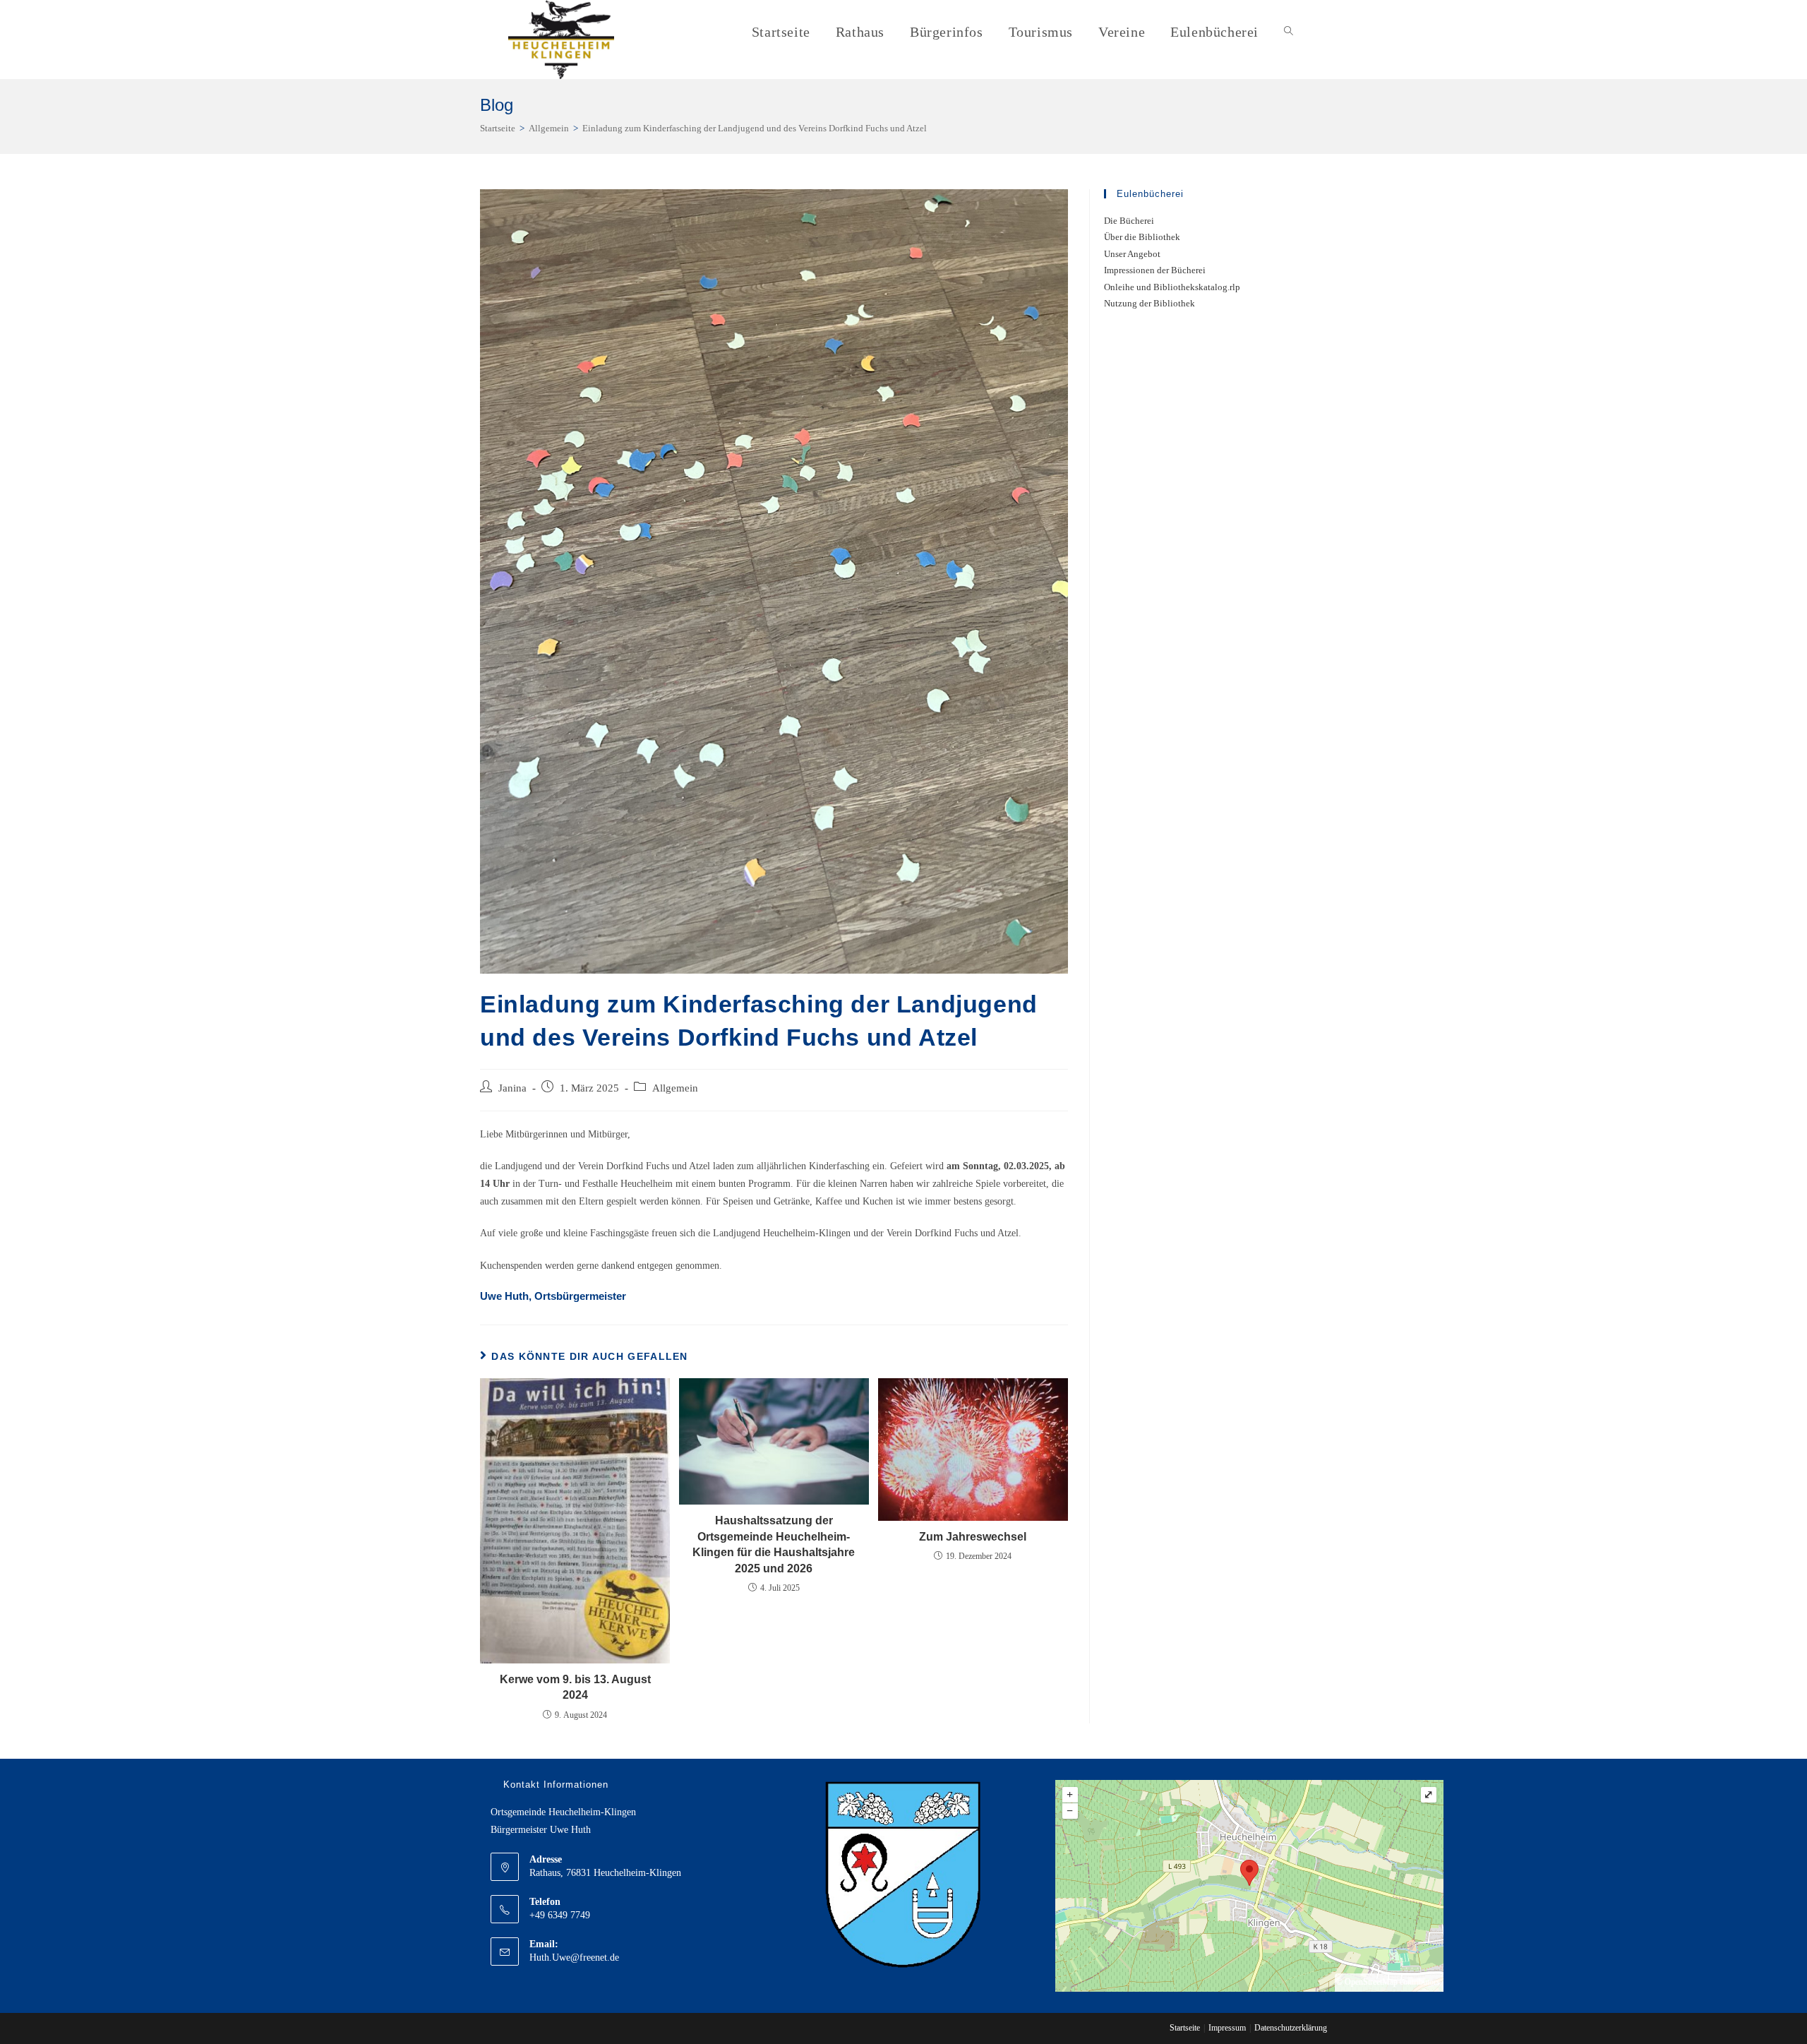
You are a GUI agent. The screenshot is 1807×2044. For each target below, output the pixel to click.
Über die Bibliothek (1142, 237)
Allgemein (675, 1088)
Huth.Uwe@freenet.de (574, 1958)
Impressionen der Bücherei (1155, 270)
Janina (512, 1088)
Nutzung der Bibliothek (1149, 303)
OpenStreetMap (1371, 1982)
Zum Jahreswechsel (973, 1537)
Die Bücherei (1129, 221)
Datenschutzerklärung (1291, 2028)
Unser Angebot (1132, 254)
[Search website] (1289, 32)
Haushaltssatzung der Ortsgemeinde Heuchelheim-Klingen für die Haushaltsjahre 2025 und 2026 (774, 1544)
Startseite (1185, 2028)
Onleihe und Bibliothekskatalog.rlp (1172, 287)
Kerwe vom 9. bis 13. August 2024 (575, 1687)
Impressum (1227, 2028)
